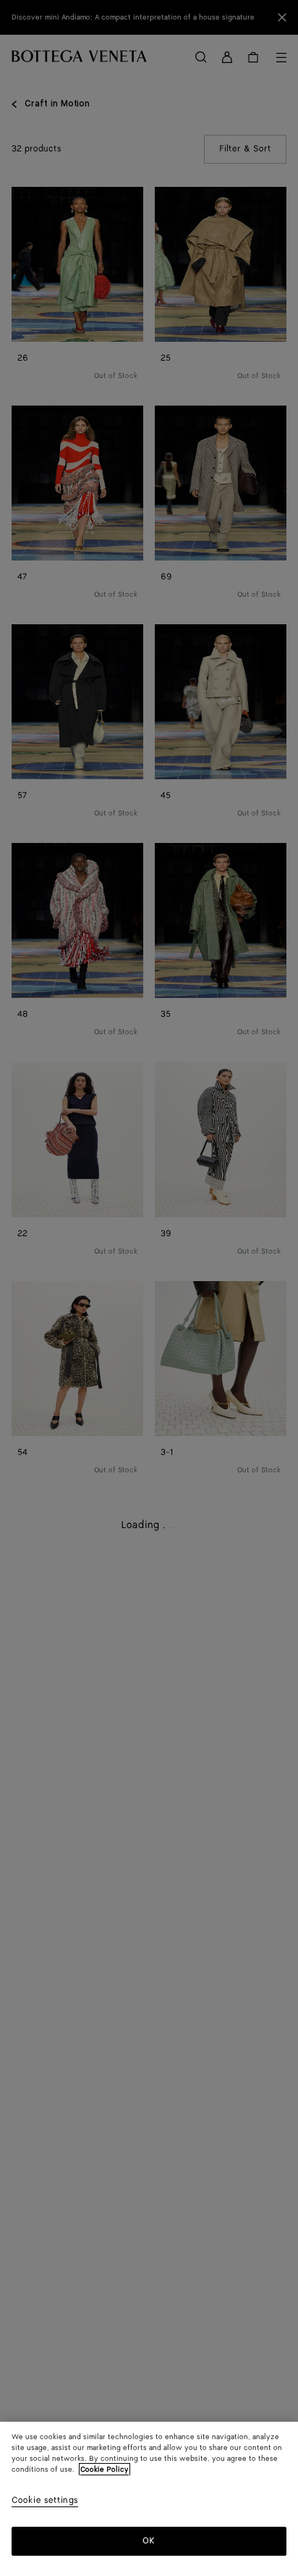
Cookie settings (45, 2501)
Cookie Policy (105, 2470)
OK (149, 2541)
